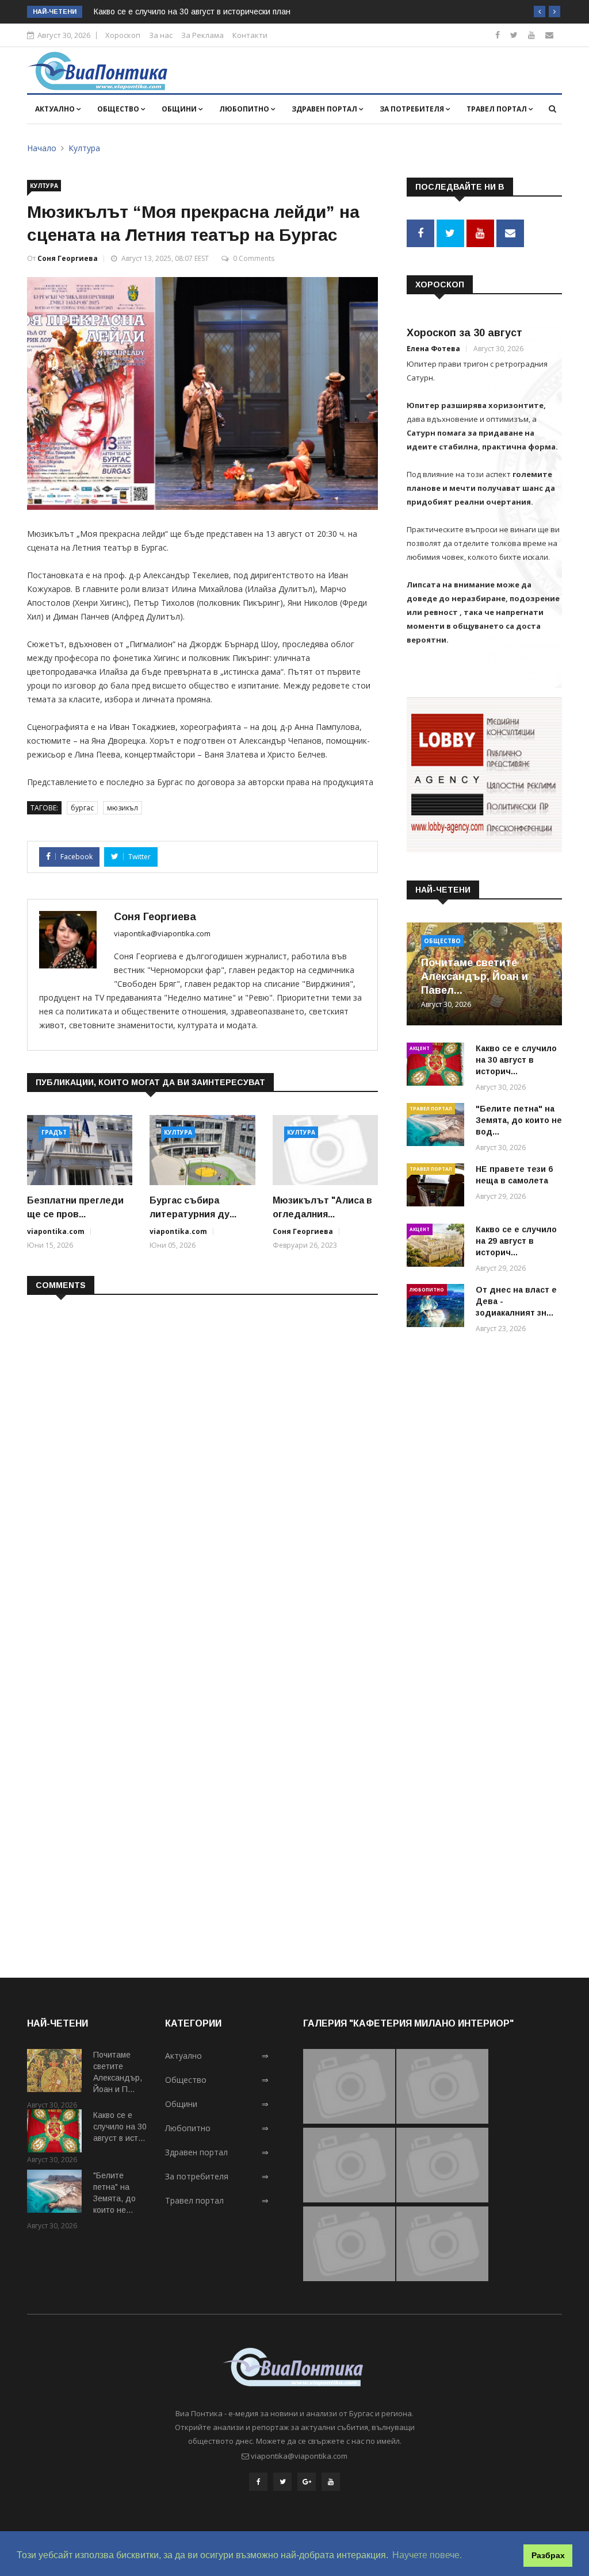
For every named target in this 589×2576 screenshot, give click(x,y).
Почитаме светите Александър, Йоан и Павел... (475, 976)
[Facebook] (498, 35)
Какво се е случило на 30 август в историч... (516, 1060)
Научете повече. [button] (427, 2555)
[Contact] (549, 35)
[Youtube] (531, 35)
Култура (84, 148)
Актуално (56, 109)
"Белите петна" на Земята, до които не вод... (519, 1120)
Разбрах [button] (548, 2555)
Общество (119, 109)
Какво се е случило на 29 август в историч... (516, 1241)
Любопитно (245, 109)
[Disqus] (202, 1452)
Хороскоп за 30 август (464, 333)
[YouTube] (331, 2482)
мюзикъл (123, 808)
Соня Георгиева (68, 258)
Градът (54, 1132)
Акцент (420, 1048)
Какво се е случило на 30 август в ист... (120, 2127)
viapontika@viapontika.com (162, 933)
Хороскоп (123, 35)
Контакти (250, 35)
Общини (180, 109)
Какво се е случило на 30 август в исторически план (192, 11)
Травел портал (498, 109)
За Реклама (202, 35)
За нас (161, 35)
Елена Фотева (433, 349)
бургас (82, 808)
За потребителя (413, 109)
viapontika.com (56, 1231)
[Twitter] (514, 35)
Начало (42, 148)
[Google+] (307, 2482)
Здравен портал (325, 109)
